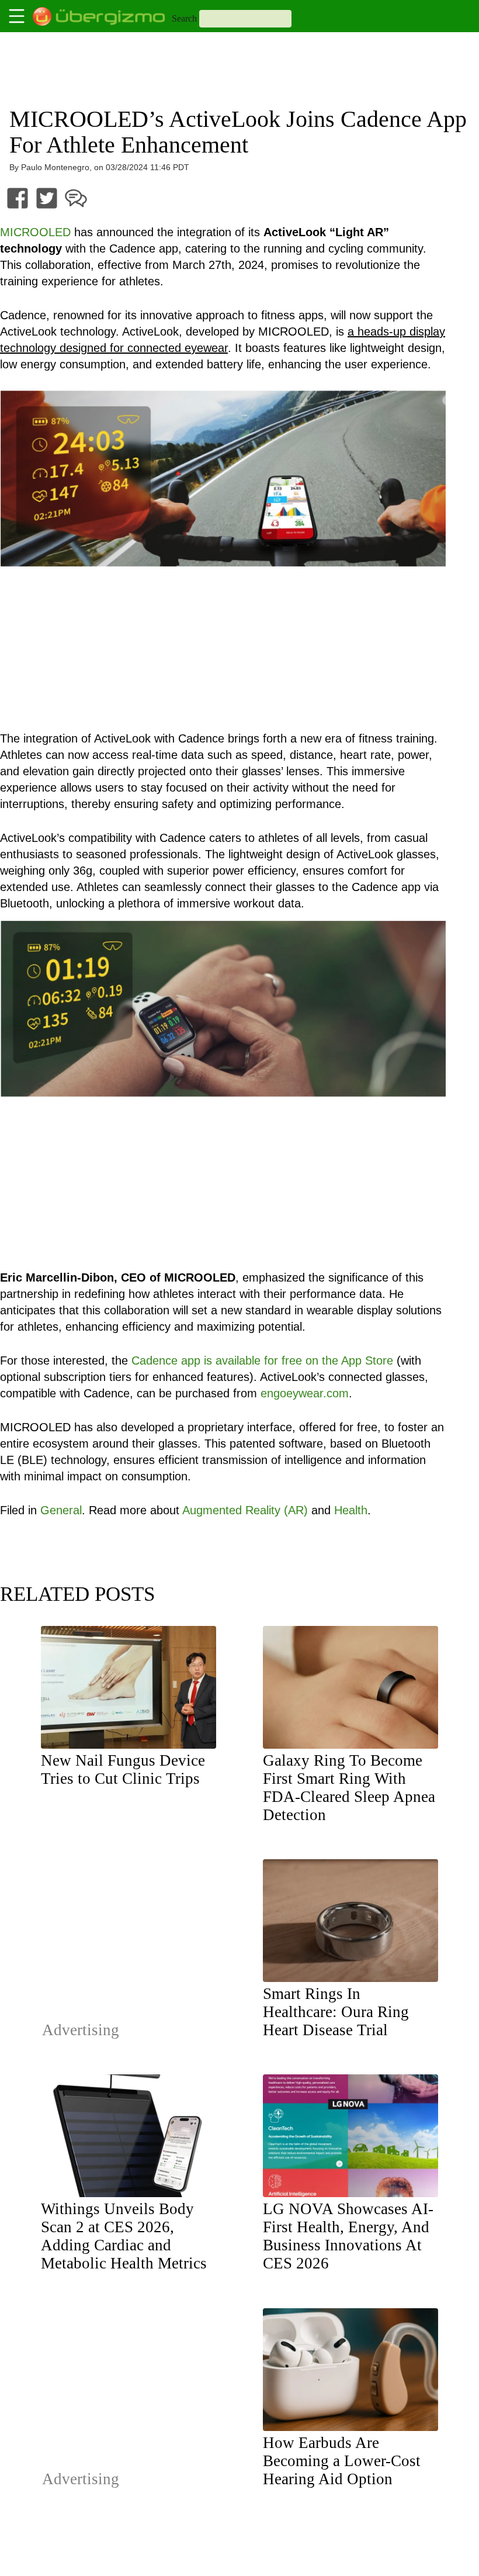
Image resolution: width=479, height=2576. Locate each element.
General (61, 1510)
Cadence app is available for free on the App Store (262, 1360)
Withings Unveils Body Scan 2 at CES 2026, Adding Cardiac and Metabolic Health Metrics (124, 2236)
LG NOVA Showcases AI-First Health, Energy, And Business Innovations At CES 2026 (348, 2236)
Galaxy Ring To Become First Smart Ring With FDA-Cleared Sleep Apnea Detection (349, 1788)
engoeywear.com (305, 1393)
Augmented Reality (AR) (245, 1510)
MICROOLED (35, 232)
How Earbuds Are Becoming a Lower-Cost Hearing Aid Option (342, 2461)
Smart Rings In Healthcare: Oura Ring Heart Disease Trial (336, 2012)
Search (184, 18)
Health (351, 1510)
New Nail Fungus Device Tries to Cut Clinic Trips (123, 1769)
